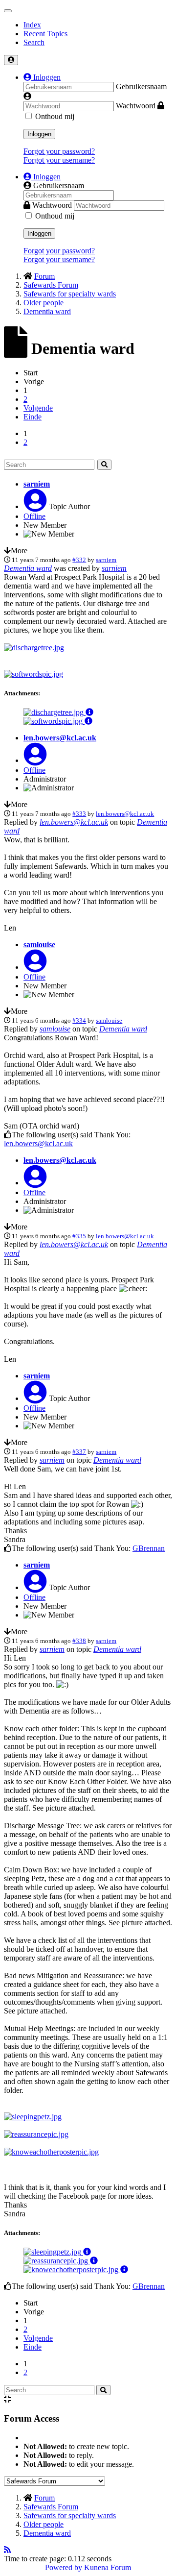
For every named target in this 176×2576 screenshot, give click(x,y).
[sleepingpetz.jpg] (33, 2117)
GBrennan (149, 1548)
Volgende (38, 408)
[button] (42, 77)
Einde (33, 417)
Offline (34, 516)
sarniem (37, 484)
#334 (79, 1020)
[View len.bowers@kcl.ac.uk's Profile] (35, 760)
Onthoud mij (55, 116)
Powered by (64, 2567)
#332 (79, 560)
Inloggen (39, 134)
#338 (79, 1641)
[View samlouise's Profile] (35, 967)
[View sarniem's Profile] (35, 506)
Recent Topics (45, 34)
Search (34, 42)
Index (32, 25)
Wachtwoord (136, 106)
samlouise (39, 945)
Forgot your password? (59, 151)
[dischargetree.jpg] (34, 648)
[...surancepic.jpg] (36, 2134)
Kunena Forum (108, 2567)
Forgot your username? (59, 160)
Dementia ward (28, 568)
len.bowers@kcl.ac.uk (60, 738)
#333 (79, 814)
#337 (79, 1452)
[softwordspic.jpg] (33, 674)
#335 (79, 1236)
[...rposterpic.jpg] (51, 2152)
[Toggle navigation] (8, 11)
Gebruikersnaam (141, 86)
